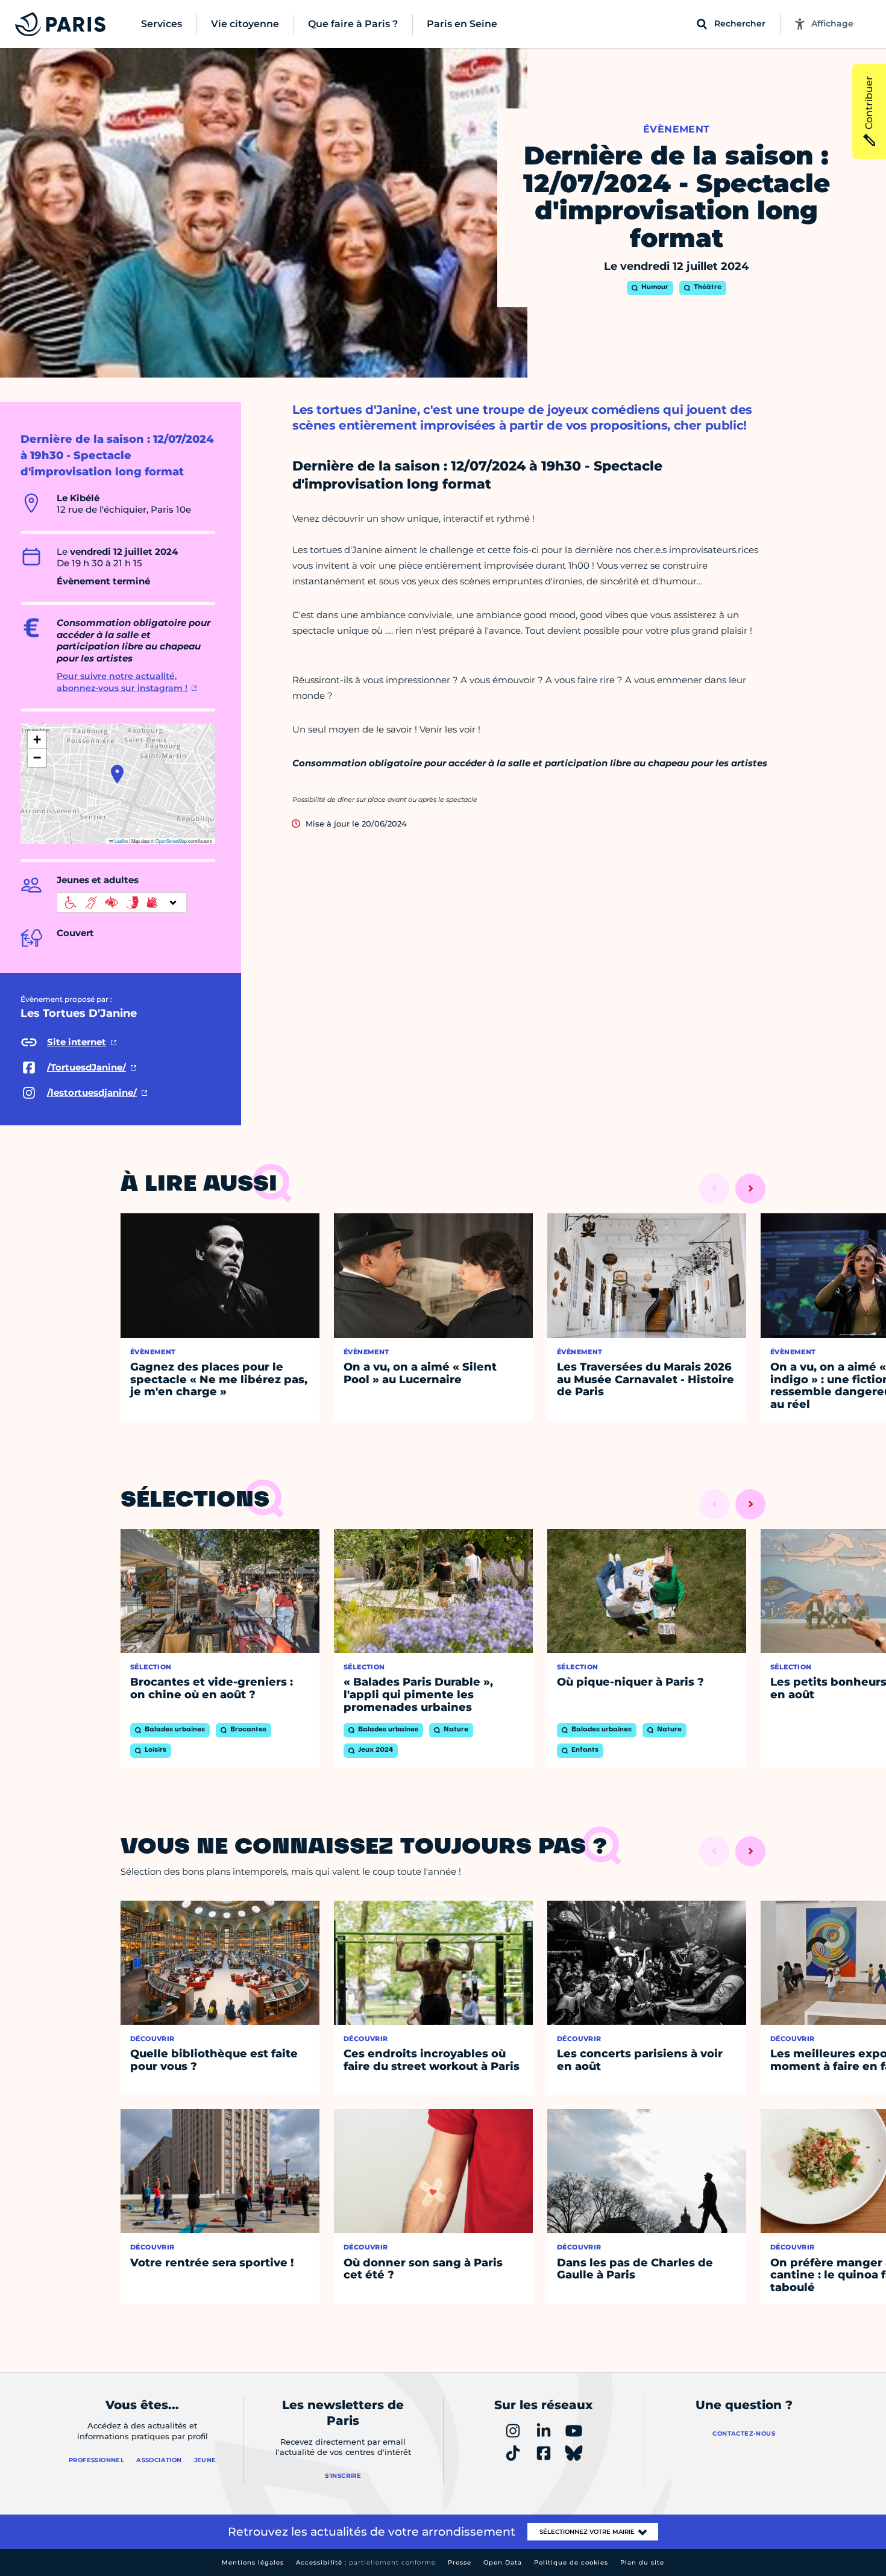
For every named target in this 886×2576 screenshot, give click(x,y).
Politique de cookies (571, 2562)
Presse (460, 2562)
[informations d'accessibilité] (122, 902)
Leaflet (121, 841)
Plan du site (642, 2562)
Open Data (503, 2562)
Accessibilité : (366, 2562)
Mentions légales (253, 2562)
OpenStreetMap (171, 841)
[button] (117, 774)
